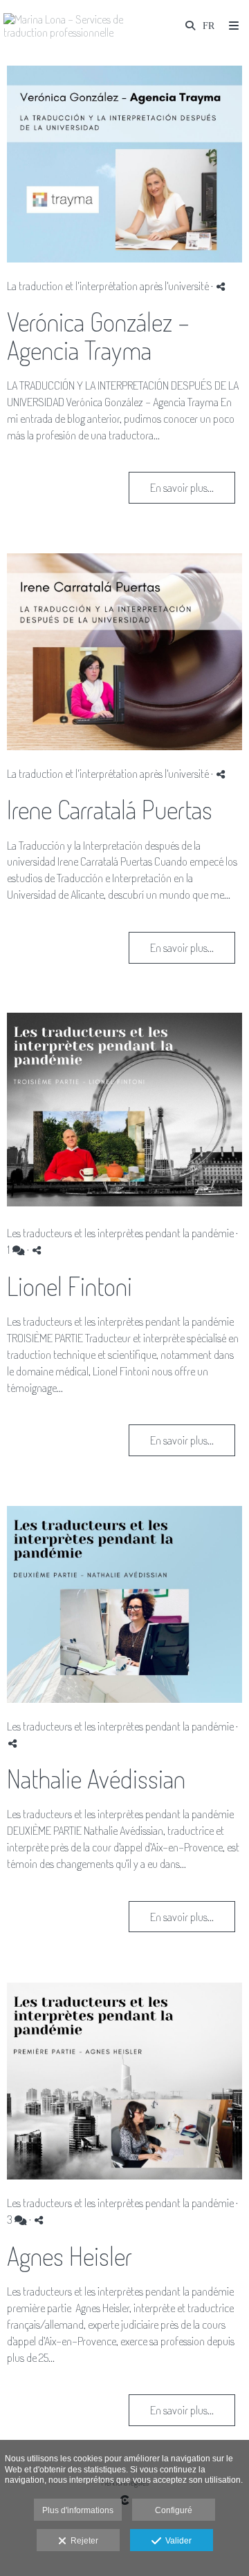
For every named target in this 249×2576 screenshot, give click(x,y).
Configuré (174, 2510)
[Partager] (221, 286)
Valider (176, 2541)
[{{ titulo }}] (124, 164)
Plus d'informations (78, 2510)
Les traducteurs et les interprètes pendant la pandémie (120, 1233)
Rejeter (82, 2541)
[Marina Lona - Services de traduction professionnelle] (64, 26)
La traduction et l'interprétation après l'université (109, 286)
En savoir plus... (182, 487)
